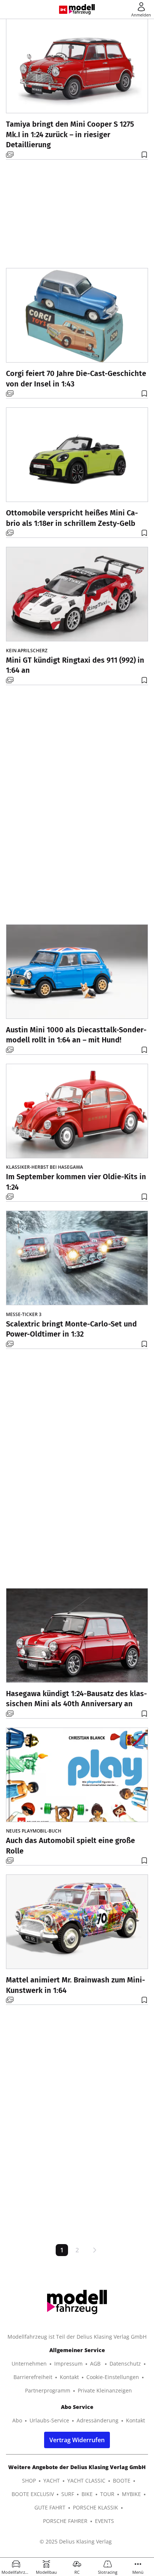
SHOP (29, 2481)
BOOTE (122, 2481)
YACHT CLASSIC (86, 2481)
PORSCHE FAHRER (65, 2521)
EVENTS (104, 2521)
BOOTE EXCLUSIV (33, 2494)
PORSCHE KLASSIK (96, 2507)
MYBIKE (131, 2494)
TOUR (107, 2494)
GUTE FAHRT (50, 2507)
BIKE (87, 2494)
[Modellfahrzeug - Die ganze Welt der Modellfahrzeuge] (82, 9)
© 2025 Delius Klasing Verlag (76, 2541)
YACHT (52, 2481)
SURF (68, 2494)
